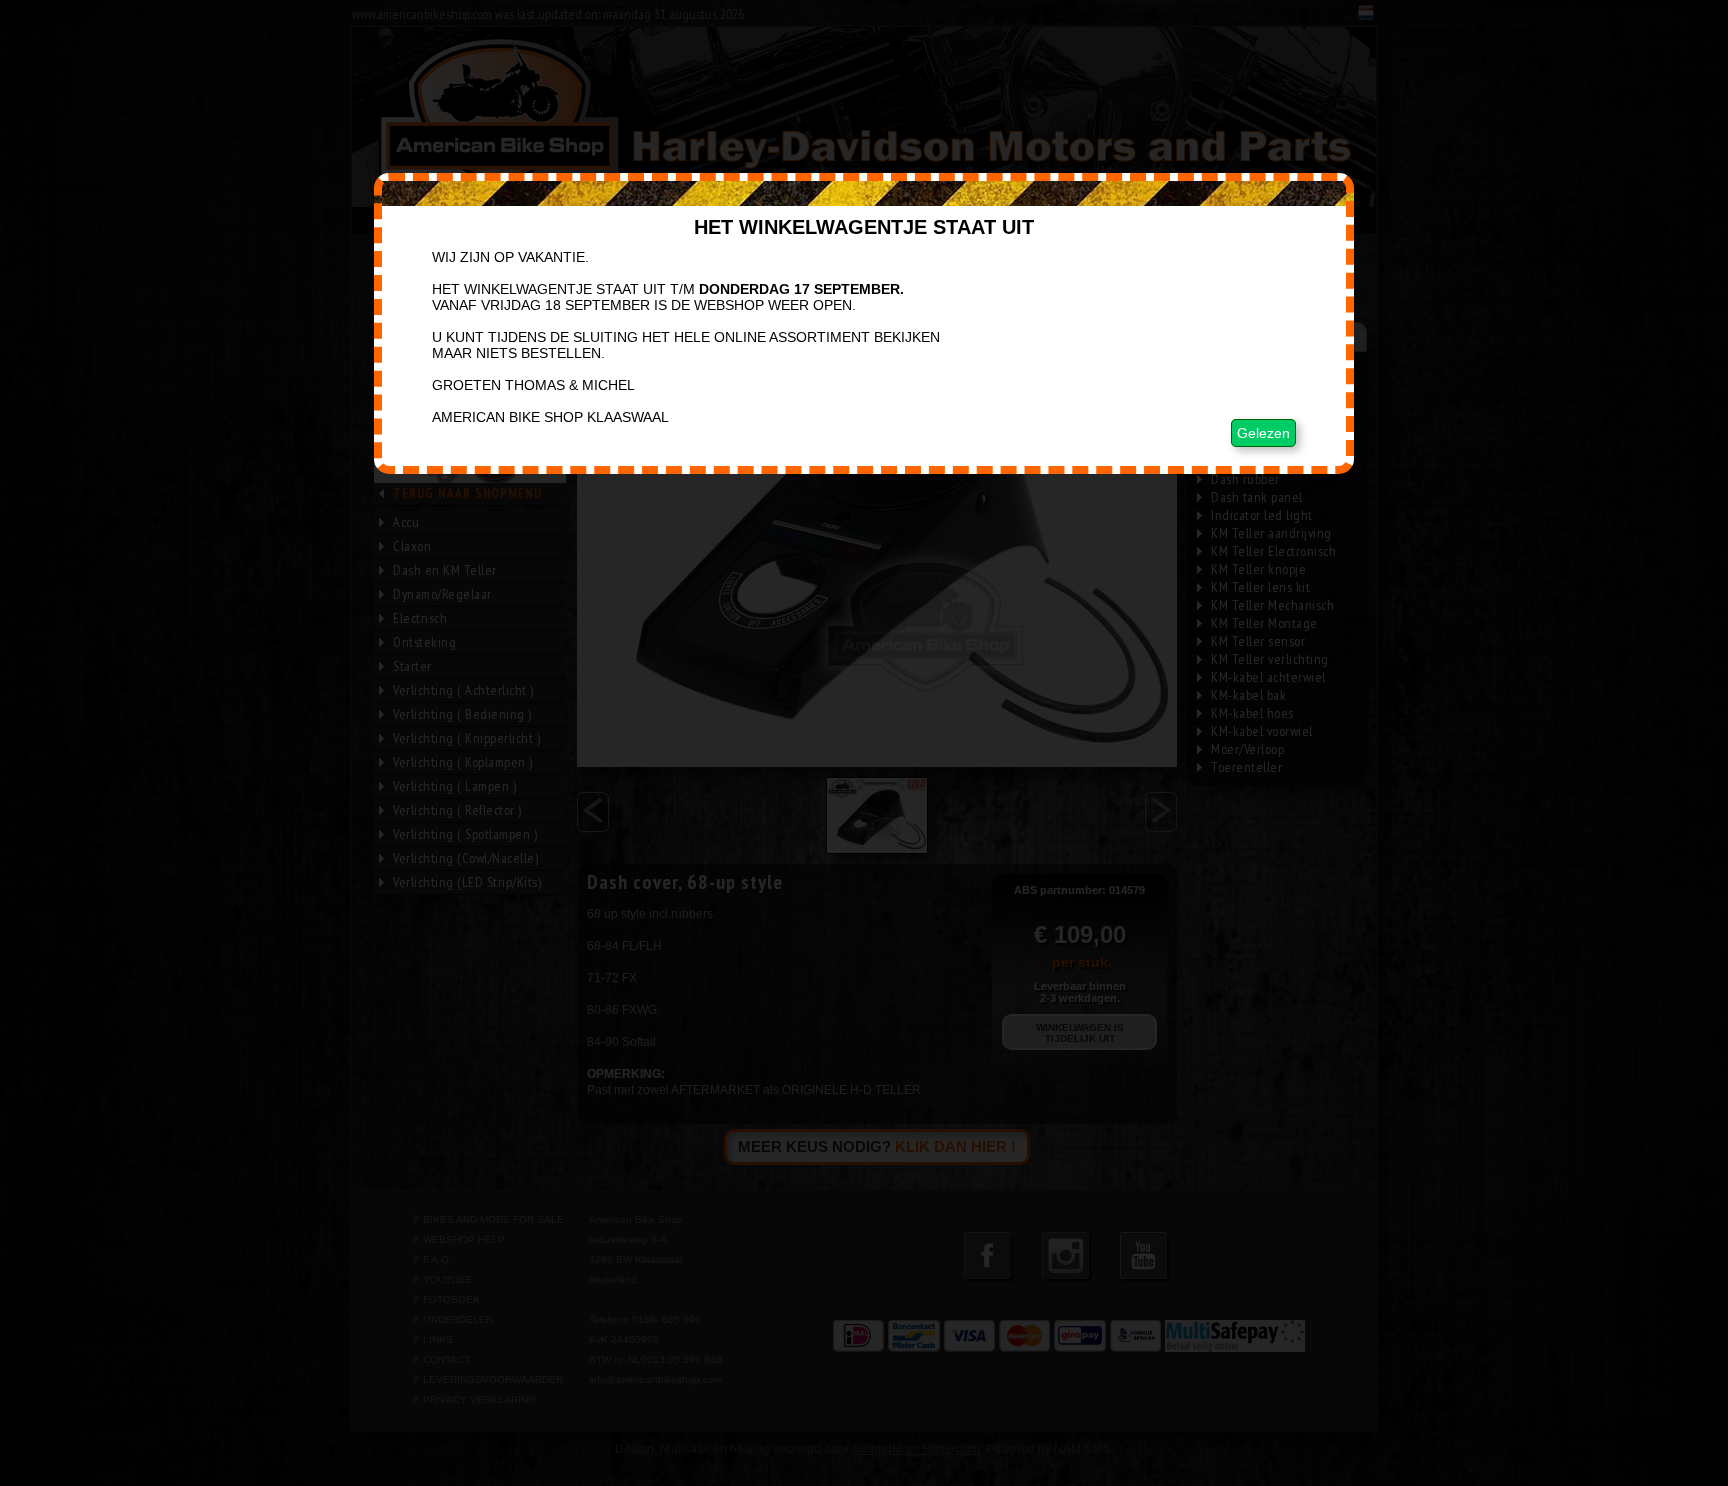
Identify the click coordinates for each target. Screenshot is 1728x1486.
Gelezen (1263, 433)
